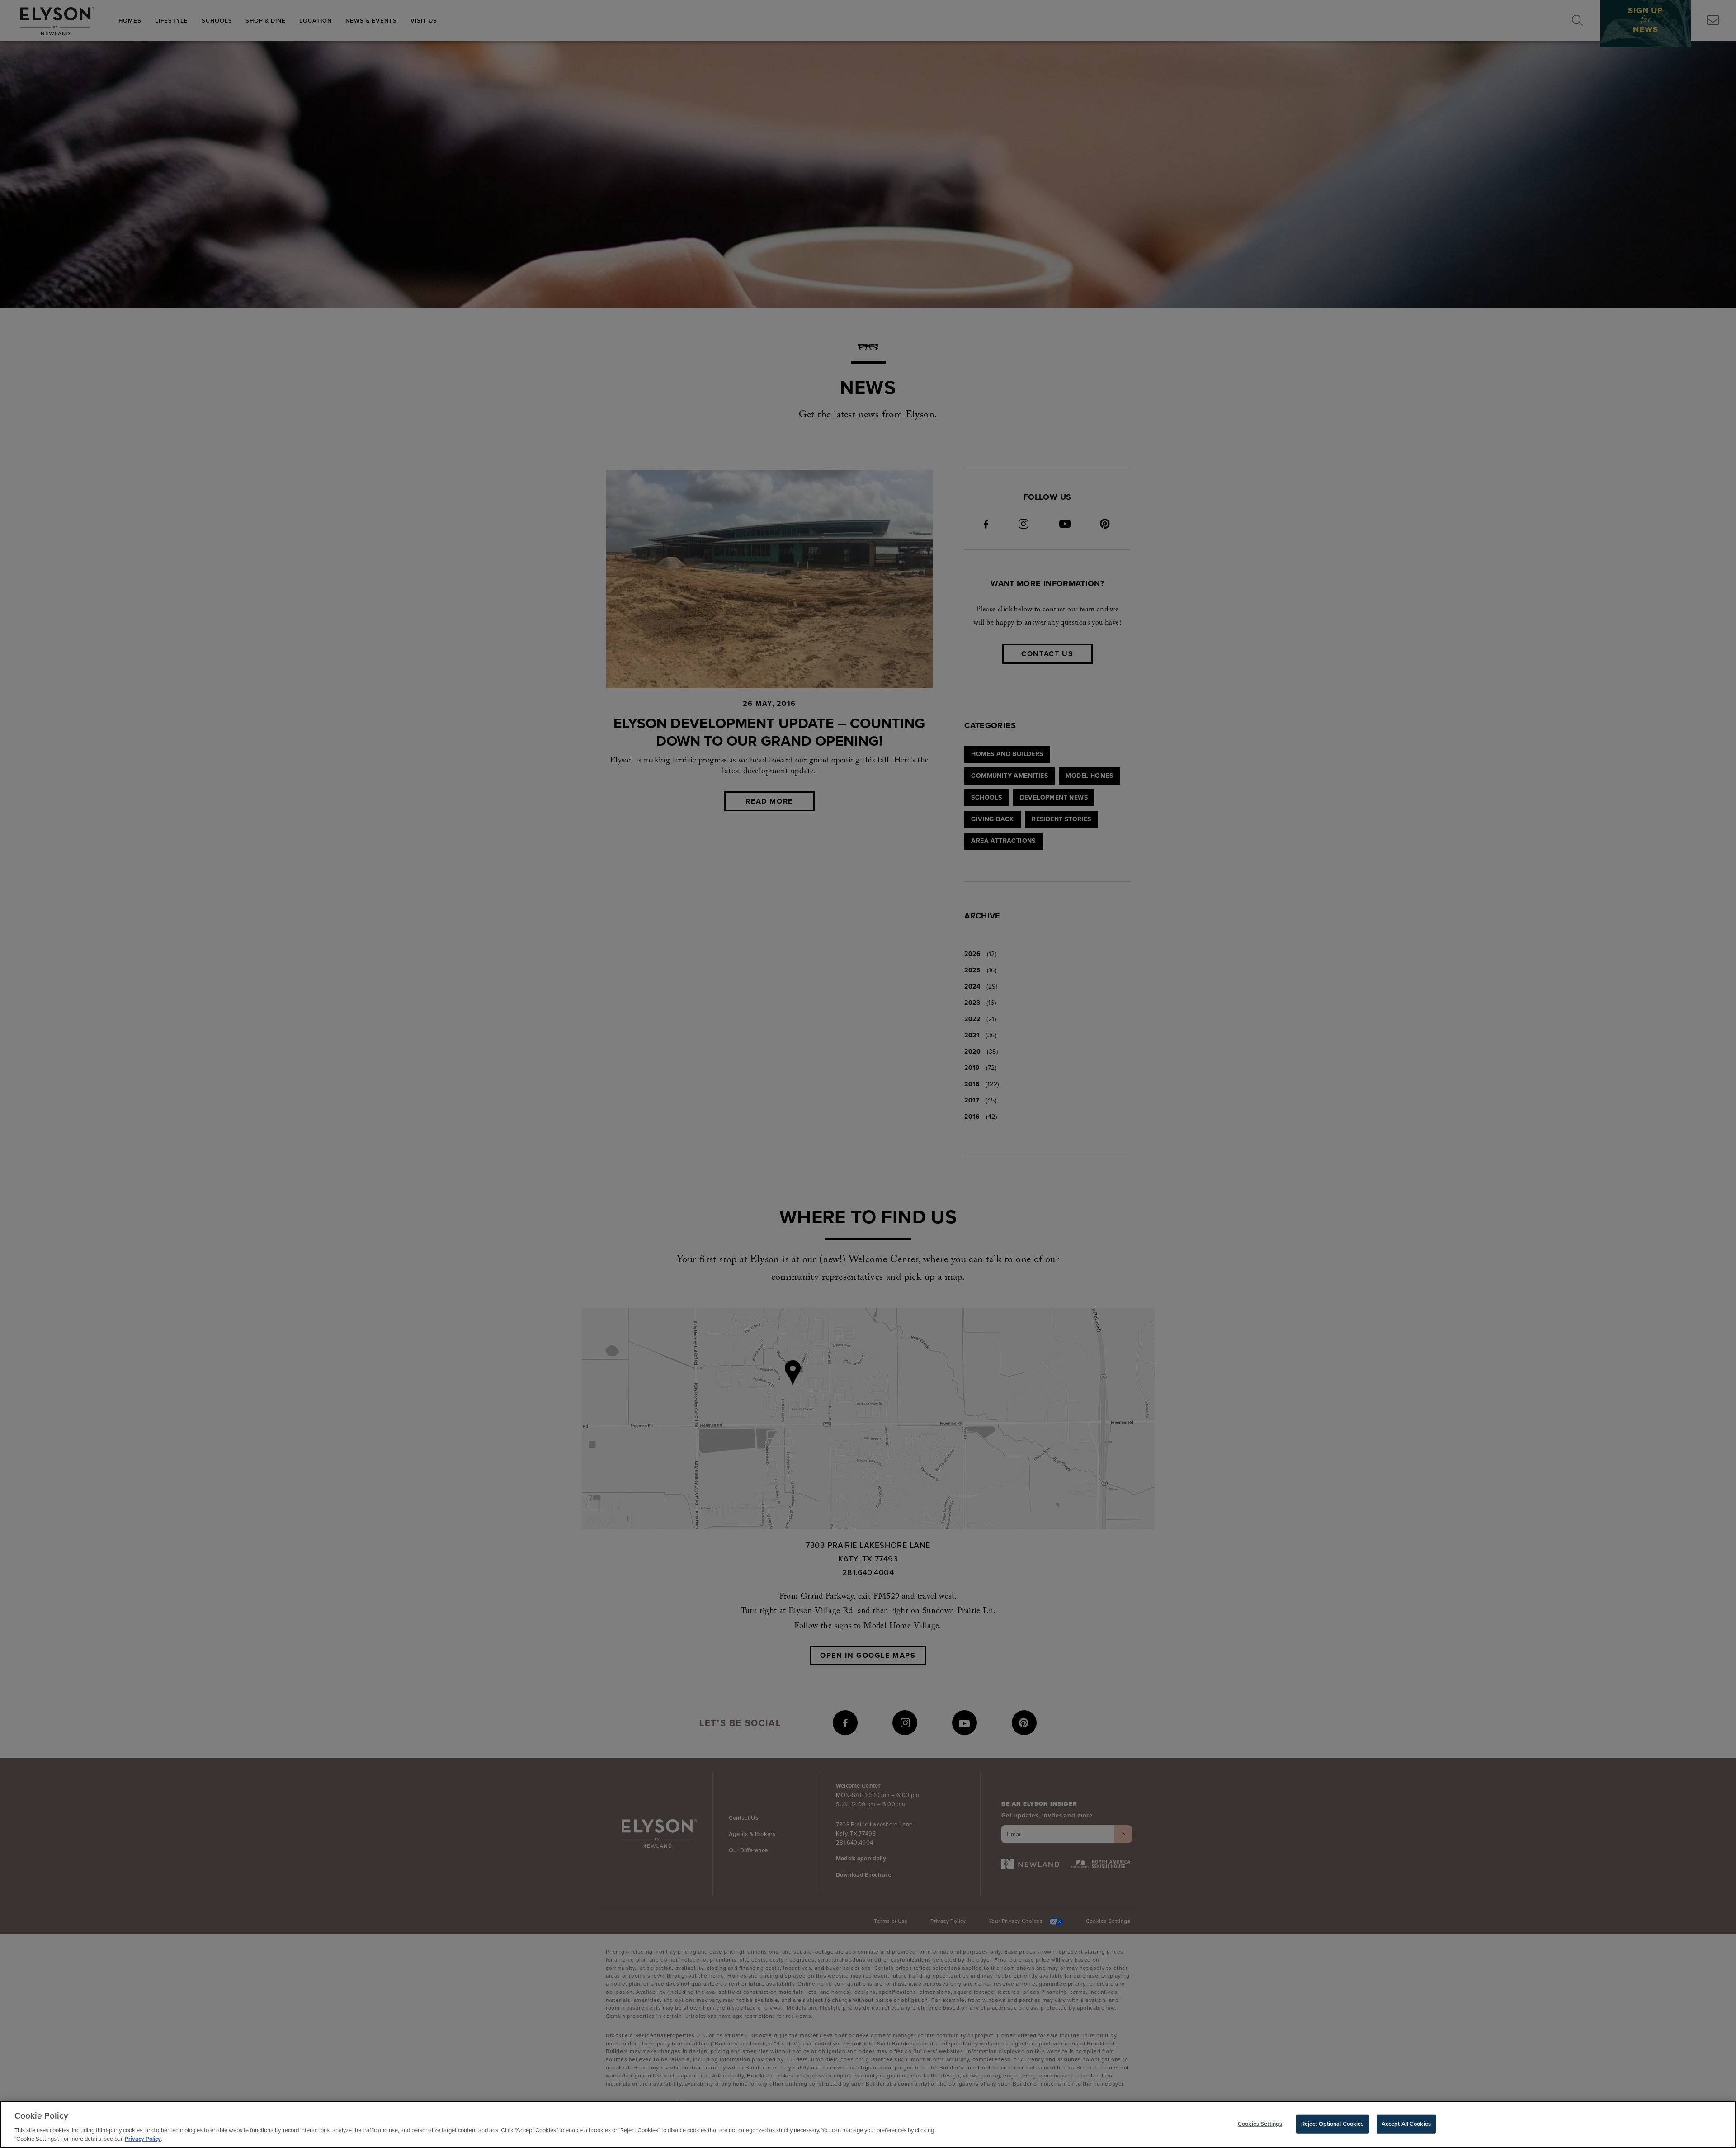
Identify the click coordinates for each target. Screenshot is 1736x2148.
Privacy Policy (143, 2139)
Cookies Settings (1260, 2124)
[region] (868, 2124)
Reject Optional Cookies (1333, 2124)
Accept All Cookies (1406, 2124)
